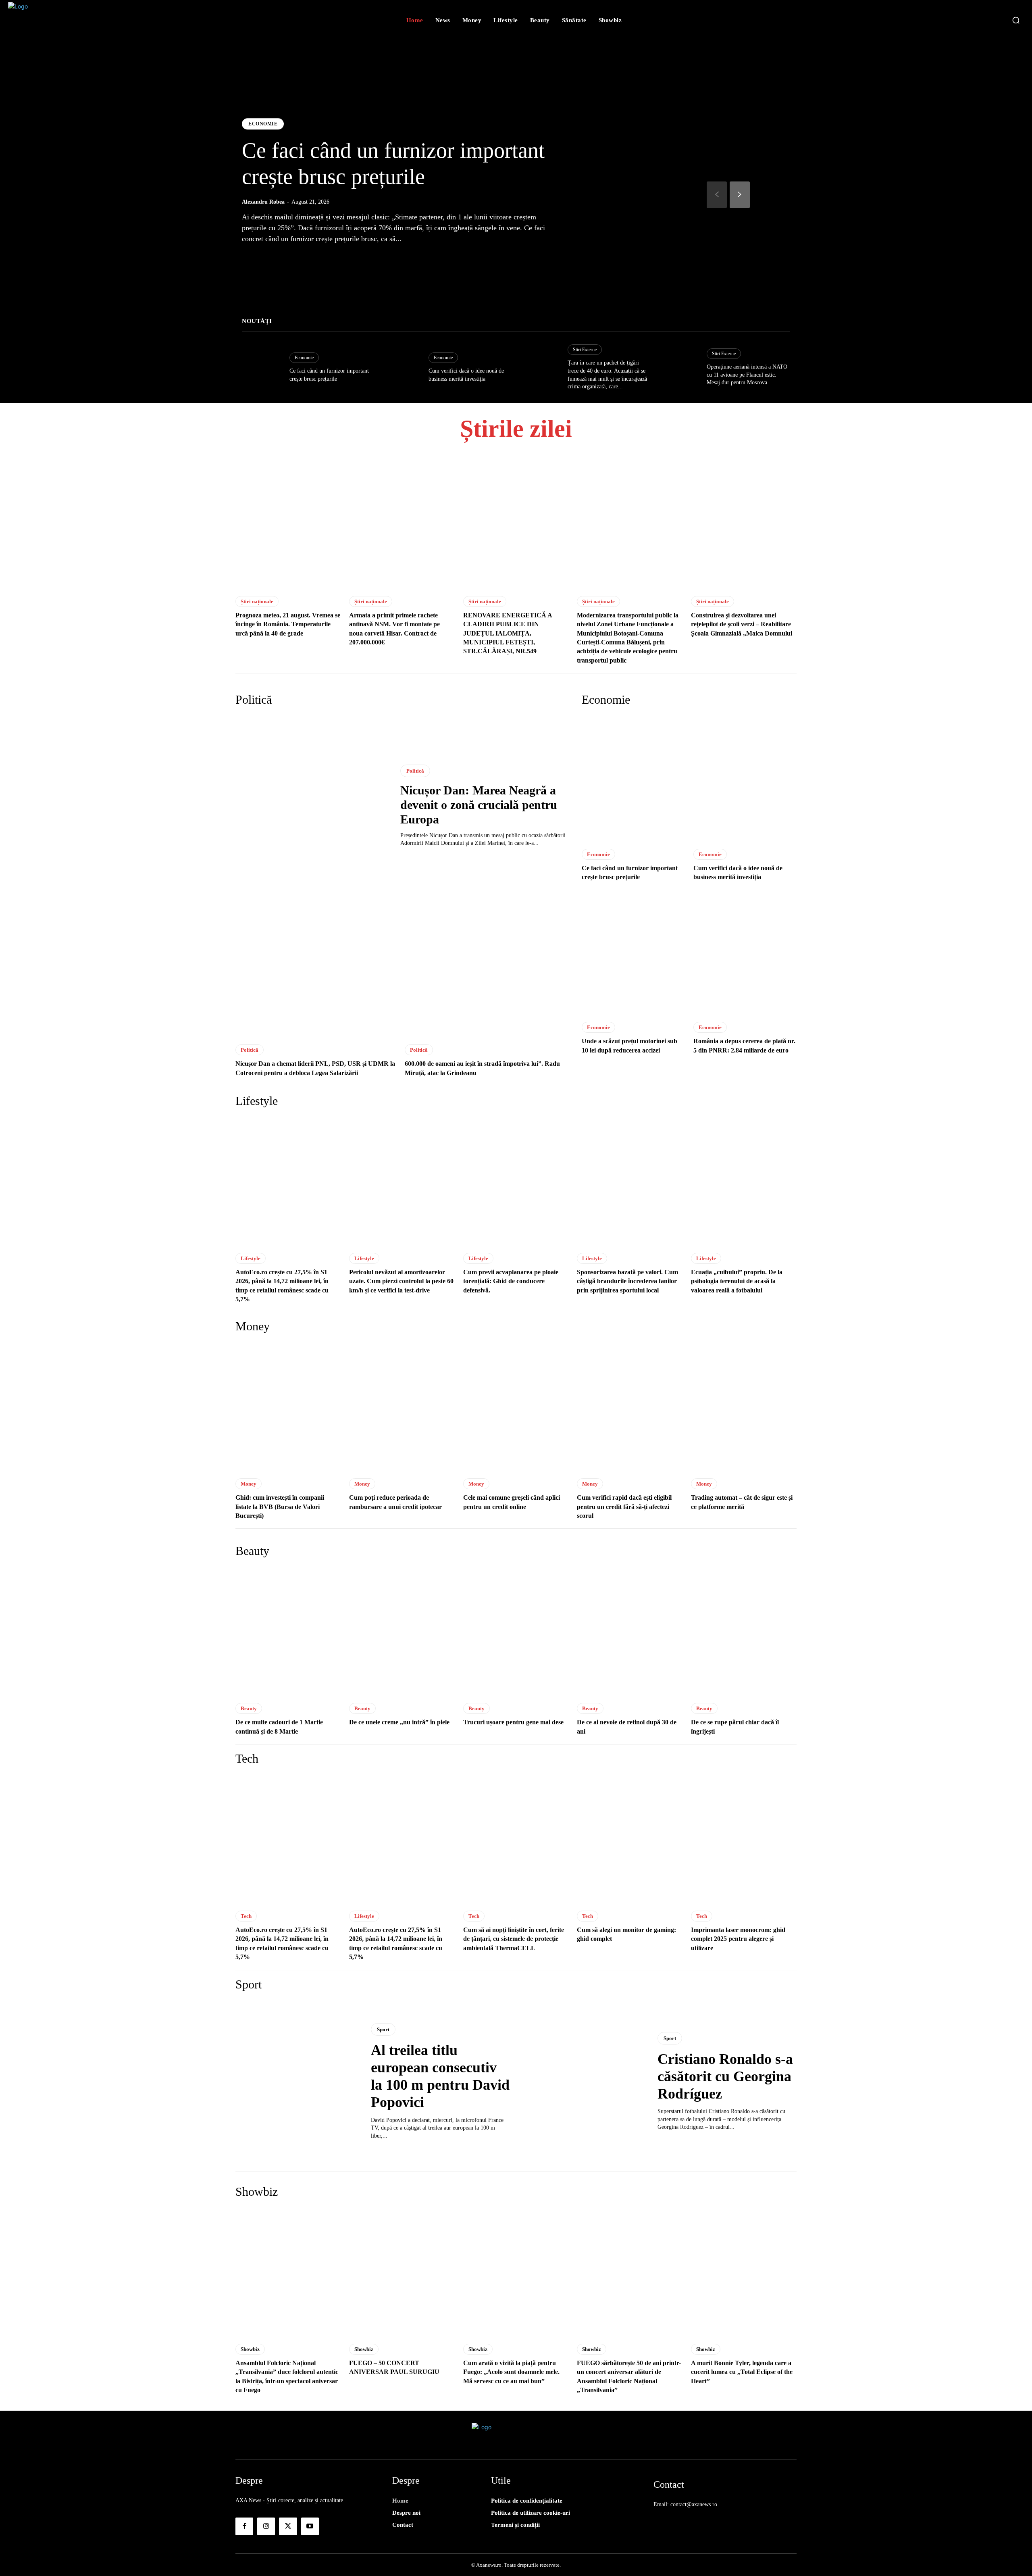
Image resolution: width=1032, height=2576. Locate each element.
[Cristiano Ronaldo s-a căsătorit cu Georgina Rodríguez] (584, 2082)
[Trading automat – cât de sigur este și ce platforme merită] (744, 1407)
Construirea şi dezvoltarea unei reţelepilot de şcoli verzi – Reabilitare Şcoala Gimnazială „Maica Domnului (742, 624)
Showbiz (250, 2349)
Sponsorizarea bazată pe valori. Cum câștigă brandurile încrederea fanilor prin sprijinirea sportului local (627, 1281)
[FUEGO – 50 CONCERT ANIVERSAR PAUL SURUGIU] (402, 2272)
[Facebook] (244, 2526)
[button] (1016, 20)
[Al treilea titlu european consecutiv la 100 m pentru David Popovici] (297, 2082)
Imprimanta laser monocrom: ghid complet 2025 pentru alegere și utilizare (738, 1939)
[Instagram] (266, 2526)
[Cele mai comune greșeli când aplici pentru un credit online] (516, 1407)
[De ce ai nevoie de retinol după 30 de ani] (630, 1631)
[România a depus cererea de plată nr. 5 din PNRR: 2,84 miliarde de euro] (745, 952)
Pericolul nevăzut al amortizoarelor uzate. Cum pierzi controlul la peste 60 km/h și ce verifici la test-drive (401, 1281)
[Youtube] (310, 2526)
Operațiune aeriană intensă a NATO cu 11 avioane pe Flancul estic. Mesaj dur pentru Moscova (747, 375)
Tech (246, 1916)
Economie (263, 124)
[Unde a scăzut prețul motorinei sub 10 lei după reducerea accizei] (633, 952)
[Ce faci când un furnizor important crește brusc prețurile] (262, 368)
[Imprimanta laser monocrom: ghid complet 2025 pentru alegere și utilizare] (744, 1839)
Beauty (249, 1708)
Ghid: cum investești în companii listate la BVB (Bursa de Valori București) (280, 1507)
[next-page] (740, 195)
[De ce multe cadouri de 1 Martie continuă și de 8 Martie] (288, 1631)
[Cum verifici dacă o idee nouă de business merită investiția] (401, 368)
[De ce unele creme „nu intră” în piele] (402, 1631)
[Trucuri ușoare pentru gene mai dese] (516, 1631)
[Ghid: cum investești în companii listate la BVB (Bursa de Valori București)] (288, 1407)
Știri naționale (257, 601)
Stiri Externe (585, 350)
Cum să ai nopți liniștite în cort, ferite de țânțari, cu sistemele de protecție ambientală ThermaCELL (514, 1939)
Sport (383, 2029)
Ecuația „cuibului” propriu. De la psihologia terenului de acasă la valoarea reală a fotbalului (737, 1281)
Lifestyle (251, 1258)
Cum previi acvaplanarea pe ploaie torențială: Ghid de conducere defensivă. (511, 1281)
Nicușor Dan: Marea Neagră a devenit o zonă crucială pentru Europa (479, 805)
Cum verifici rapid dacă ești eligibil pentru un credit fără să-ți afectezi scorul (624, 1507)
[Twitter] (288, 2526)
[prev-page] (717, 195)
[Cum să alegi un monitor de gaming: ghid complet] (630, 1839)
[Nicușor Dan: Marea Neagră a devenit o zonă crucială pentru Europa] (310, 806)
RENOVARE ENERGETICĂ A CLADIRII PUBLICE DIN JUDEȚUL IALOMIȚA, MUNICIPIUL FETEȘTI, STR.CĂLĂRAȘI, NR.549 (508, 633)
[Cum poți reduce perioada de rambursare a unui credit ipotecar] (402, 1407)
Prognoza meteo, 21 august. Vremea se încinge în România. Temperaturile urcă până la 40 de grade (288, 624)
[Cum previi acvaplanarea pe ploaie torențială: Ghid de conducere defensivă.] (516, 1181)
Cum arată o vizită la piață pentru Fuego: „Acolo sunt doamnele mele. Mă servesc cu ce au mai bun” (511, 2372)
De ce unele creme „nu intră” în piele (399, 1722)
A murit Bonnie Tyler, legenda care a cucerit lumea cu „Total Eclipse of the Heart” (742, 2372)
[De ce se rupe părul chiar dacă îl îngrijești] (744, 1631)
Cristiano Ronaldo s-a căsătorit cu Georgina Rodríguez (725, 2076)
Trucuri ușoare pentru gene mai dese (513, 1722)
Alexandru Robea (263, 202)
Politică (415, 771)
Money (249, 1484)
